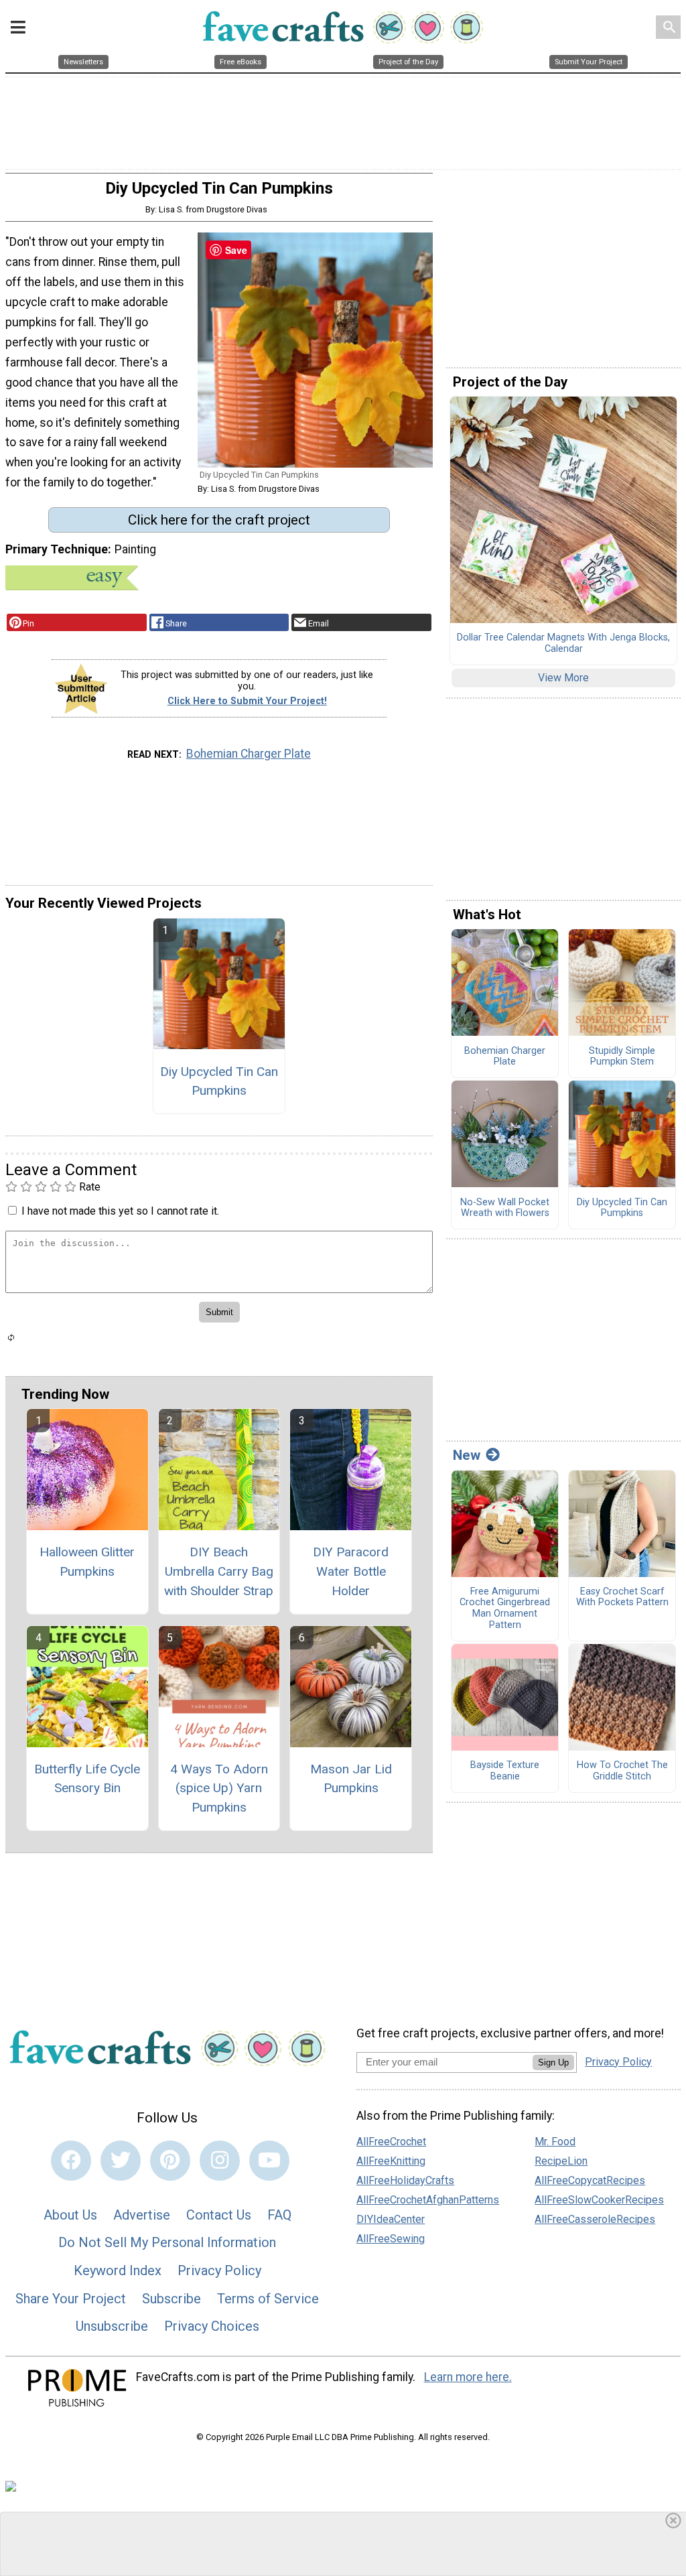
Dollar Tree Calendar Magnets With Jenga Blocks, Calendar (563, 643)
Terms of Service (268, 2299)
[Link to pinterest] (170, 2161)
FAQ (279, 2215)
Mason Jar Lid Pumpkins (351, 1779)
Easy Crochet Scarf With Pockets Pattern (622, 1598)
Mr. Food (555, 2142)
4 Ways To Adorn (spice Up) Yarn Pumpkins (219, 1788)
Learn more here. (468, 2377)
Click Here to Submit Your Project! (247, 701)
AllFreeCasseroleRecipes (595, 2219)
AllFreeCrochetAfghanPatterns (428, 2200)
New (467, 1455)
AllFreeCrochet (391, 2142)
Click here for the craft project (219, 520)
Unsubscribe (112, 2326)
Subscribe (171, 2299)
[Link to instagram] (220, 2161)
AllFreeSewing (391, 2239)
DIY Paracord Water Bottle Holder (351, 1571)
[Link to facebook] (71, 2161)
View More (563, 678)
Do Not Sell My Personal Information (167, 2242)
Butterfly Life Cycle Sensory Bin (87, 1779)
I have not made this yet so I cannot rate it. (120, 1211)
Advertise (142, 2215)
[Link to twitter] (121, 2161)
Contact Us (219, 2215)
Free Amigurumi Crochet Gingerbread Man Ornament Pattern (505, 1609)
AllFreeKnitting (391, 2161)
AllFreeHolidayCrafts (405, 2180)
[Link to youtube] (269, 2161)
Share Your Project (71, 2299)
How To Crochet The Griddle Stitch (622, 1771)
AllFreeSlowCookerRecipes (599, 2200)
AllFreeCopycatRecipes (590, 2180)
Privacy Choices (212, 2326)
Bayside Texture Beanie (505, 1771)
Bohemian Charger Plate (249, 754)
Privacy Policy (219, 2270)
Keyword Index (118, 2270)
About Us (70, 2215)
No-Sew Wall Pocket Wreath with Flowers (505, 1208)
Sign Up (553, 2062)
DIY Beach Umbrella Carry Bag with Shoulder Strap (219, 1571)
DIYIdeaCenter (391, 2219)
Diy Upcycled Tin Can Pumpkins (219, 1081)
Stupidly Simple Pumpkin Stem (622, 1057)
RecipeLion (561, 2161)
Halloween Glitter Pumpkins (87, 1562)
